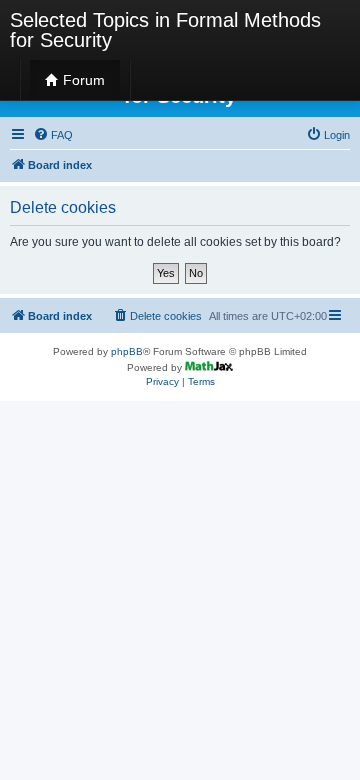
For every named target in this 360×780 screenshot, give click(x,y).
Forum (82, 80)
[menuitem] (53, 135)
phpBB (127, 351)
